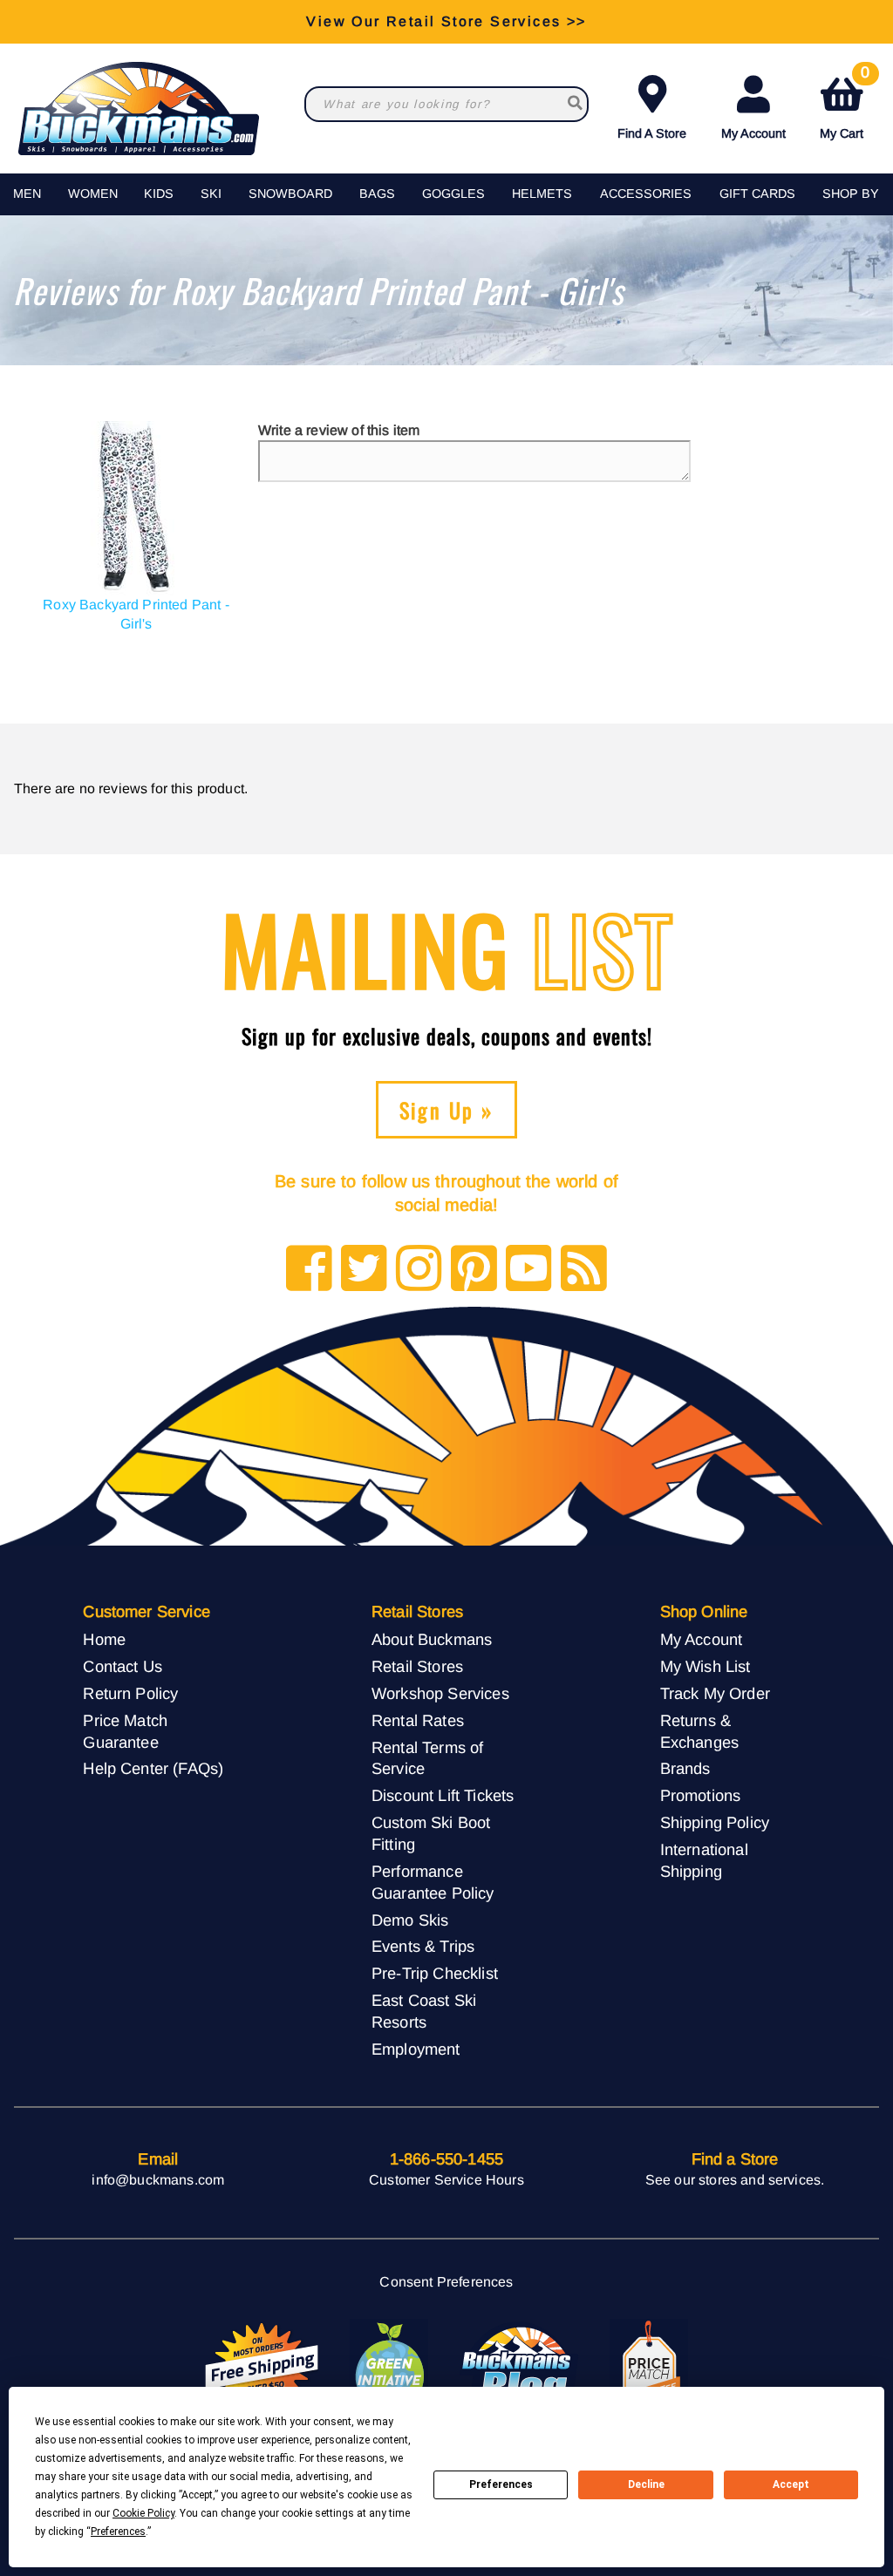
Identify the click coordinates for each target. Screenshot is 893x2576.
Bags (377, 194)
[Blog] (584, 1270)
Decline (646, 2484)
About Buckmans (432, 1639)
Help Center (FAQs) (153, 1768)
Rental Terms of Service (427, 1758)
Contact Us (123, 1666)
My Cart (845, 104)
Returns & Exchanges (699, 1731)
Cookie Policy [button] (143, 2513)
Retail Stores (417, 1666)
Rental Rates (418, 1720)
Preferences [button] (118, 2532)
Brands (685, 1768)
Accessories (646, 194)
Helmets (542, 194)
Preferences (501, 2484)
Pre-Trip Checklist (435, 1973)
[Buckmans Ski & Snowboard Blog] (519, 2367)
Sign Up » (447, 1110)
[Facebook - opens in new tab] (309, 1270)
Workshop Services (440, 1693)
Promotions (701, 1795)
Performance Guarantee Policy (433, 1882)
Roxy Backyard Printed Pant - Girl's (136, 614)
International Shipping (704, 1860)
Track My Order (715, 1693)
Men (27, 194)
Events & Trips (423, 1946)
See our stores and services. (735, 2180)
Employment (416, 2049)
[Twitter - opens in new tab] (364, 1270)
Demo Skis (410, 1920)
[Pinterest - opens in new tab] (474, 1270)
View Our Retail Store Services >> (446, 21)
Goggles (453, 194)
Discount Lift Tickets (443, 1795)
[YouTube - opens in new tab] (529, 1270)
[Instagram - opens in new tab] (419, 1270)
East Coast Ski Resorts (424, 2011)
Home (104, 1639)
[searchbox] (574, 104)
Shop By (851, 194)
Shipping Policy (715, 1822)
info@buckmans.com (158, 2180)
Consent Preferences (446, 2282)
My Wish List (706, 1666)
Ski (211, 194)
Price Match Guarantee (125, 1731)
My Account (753, 133)
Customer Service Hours (446, 2180)
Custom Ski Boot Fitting (431, 1833)
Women (93, 194)
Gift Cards (757, 194)
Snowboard (290, 194)
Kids (159, 194)
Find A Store (652, 133)
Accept (791, 2484)
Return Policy (130, 1693)
